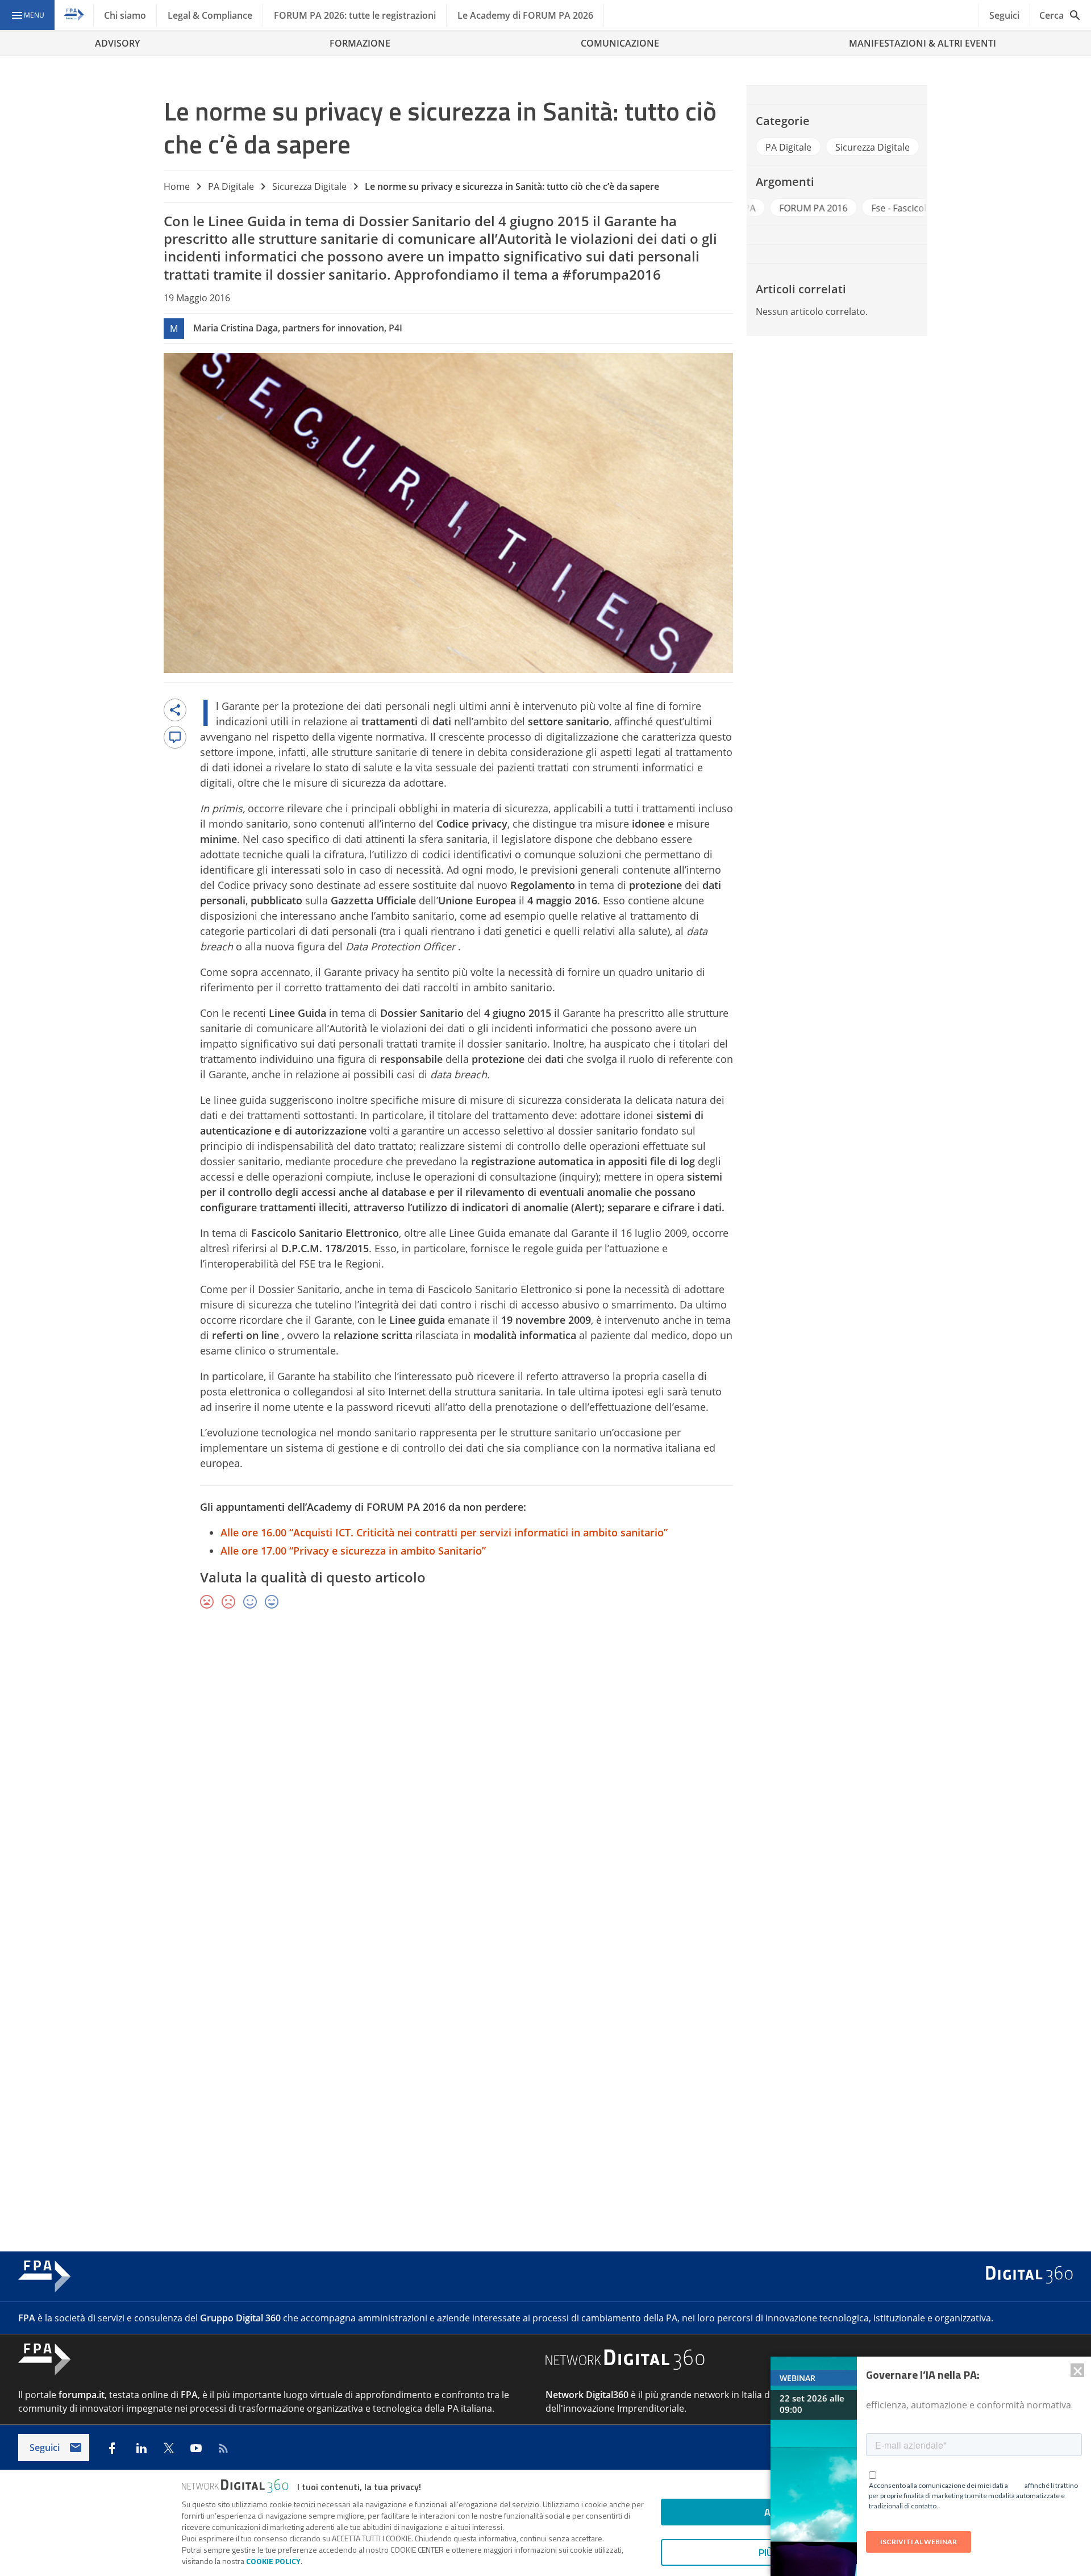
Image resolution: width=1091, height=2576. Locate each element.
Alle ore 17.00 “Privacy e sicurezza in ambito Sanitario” (353, 1551)
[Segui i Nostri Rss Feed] (223, 2448)
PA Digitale (231, 186)
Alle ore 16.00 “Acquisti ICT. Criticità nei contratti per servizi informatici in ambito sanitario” (444, 1532)
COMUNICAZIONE (620, 43)
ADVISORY (117, 43)
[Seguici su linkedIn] (141, 2448)
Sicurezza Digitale (309, 186)
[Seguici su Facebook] (112, 2448)
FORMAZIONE (360, 43)
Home (177, 186)
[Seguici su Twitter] (169, 2448)
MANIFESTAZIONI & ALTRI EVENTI (923, 43)
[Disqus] (545, 1784)
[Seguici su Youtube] (196, 2448)
